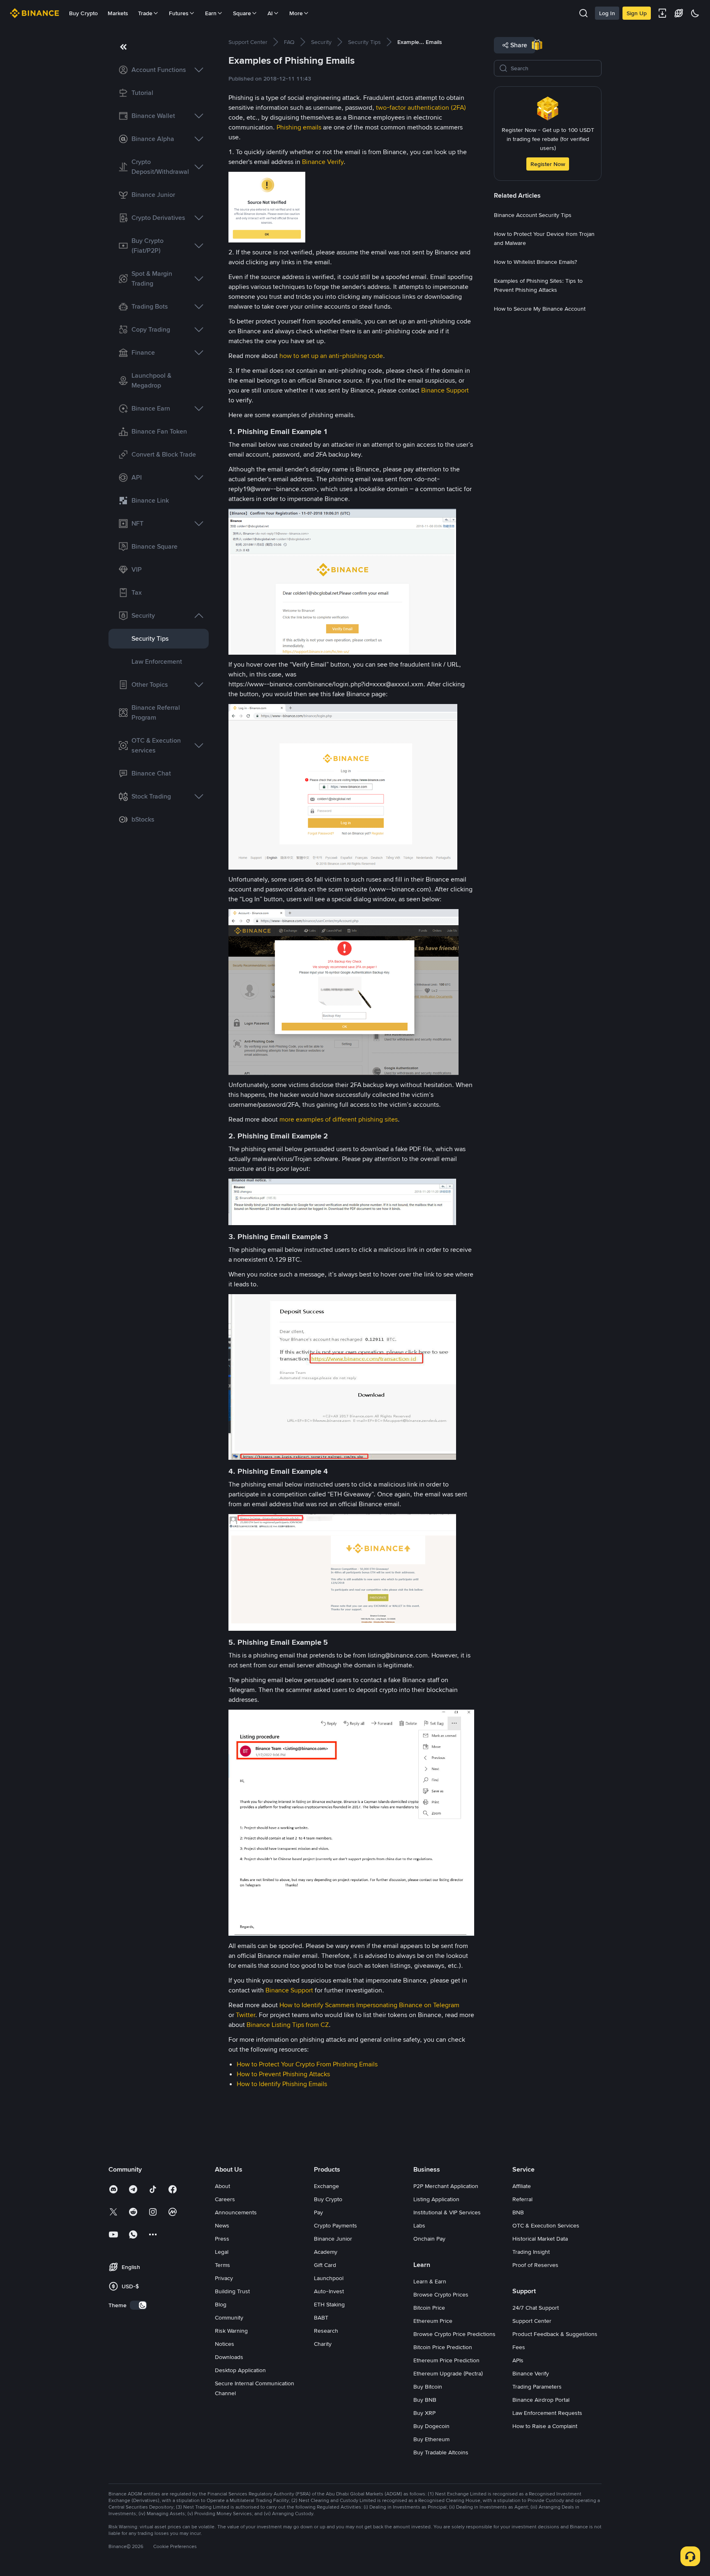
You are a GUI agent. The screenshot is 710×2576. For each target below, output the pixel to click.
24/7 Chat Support (536, 2308)
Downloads (229, 2357)
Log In (607, 13)
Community (229, 2317)
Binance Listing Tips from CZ (288, 2025)
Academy (326, 2252)
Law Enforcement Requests (547, 2413)
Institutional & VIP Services (447, 2212)
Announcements (236, 2212)
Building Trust (232, 2291)
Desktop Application (240, 2370)
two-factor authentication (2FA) (421, 107)
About (222, 2186)
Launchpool (329, 2278)
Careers (225, 2199)
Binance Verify (323, 162)
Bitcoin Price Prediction (443, 2347)
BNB (518, 2212)
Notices (225, 2344)
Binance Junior (333, 2239)
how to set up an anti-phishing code (331, 356)
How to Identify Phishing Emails (282, 2084)
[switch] (138, 2305)
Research (326, 2331)
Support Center (532, 2321)
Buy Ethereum (431, 2439)
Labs (419, 2225)
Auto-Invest (329, 2291)
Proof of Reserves (535, 2265)
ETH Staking (329, 2304)
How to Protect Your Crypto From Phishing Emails (308, 2064)
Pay (318, 2212)
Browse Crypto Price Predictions (454, 2334)
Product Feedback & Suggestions (555, 2334)
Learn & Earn (430, 2281)
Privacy (224, 2278)
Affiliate (522, 2186)
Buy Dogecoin (431, 2426)
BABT (321, 2317)
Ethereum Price (433, 2321)
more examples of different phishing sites (339, 1119)
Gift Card (325, 2265)
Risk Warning (231, 2331)
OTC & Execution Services (546, 2225)
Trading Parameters (537, 2387)
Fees (519, 2347)
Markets (118, 13)
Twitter (246, 2015)
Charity (323, 2344)
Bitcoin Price (429, 2308)
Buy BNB (425, 2400)
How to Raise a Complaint (545, 2426)
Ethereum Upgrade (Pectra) (448, 2373)
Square (242, 13)
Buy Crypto (83, 13)
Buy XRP (424, 2413)
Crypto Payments (335, 2225)
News (222, 2225)
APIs (518, 2360)
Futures (179, 13)
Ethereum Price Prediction (446, 2360)
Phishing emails (299, 127)
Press (222, 2239)
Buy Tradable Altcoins (441, 2452)
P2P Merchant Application (446, 2186)
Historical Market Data (540, 2239)
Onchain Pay (429, 2239)
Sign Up (637, 13)
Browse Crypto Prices (441, 2294)
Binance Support (445, 390)
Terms (222, 2265)
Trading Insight (531, 2252)
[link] (159, 70)
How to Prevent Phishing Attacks (284, 2074)
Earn (211, 13)
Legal (222, 2252)
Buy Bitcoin (428, 2387)
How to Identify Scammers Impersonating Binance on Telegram (369, 2005)
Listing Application (436, 2199)
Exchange (326, 2186)
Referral (522, 2199)
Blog (221, 2304)
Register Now (548, 164)
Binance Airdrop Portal (541, 2400)
